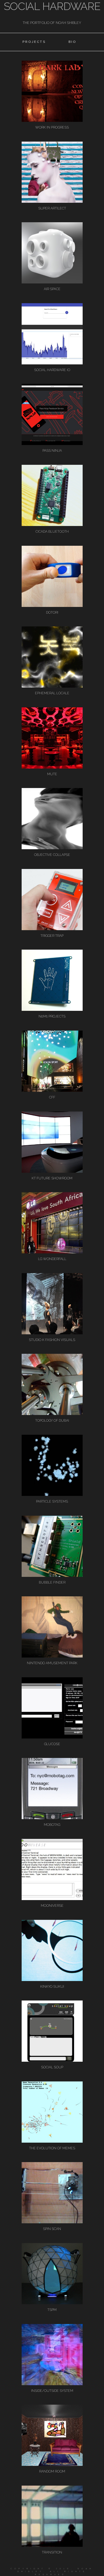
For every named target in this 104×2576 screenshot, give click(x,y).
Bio (73, 42)
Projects (34, 42)
